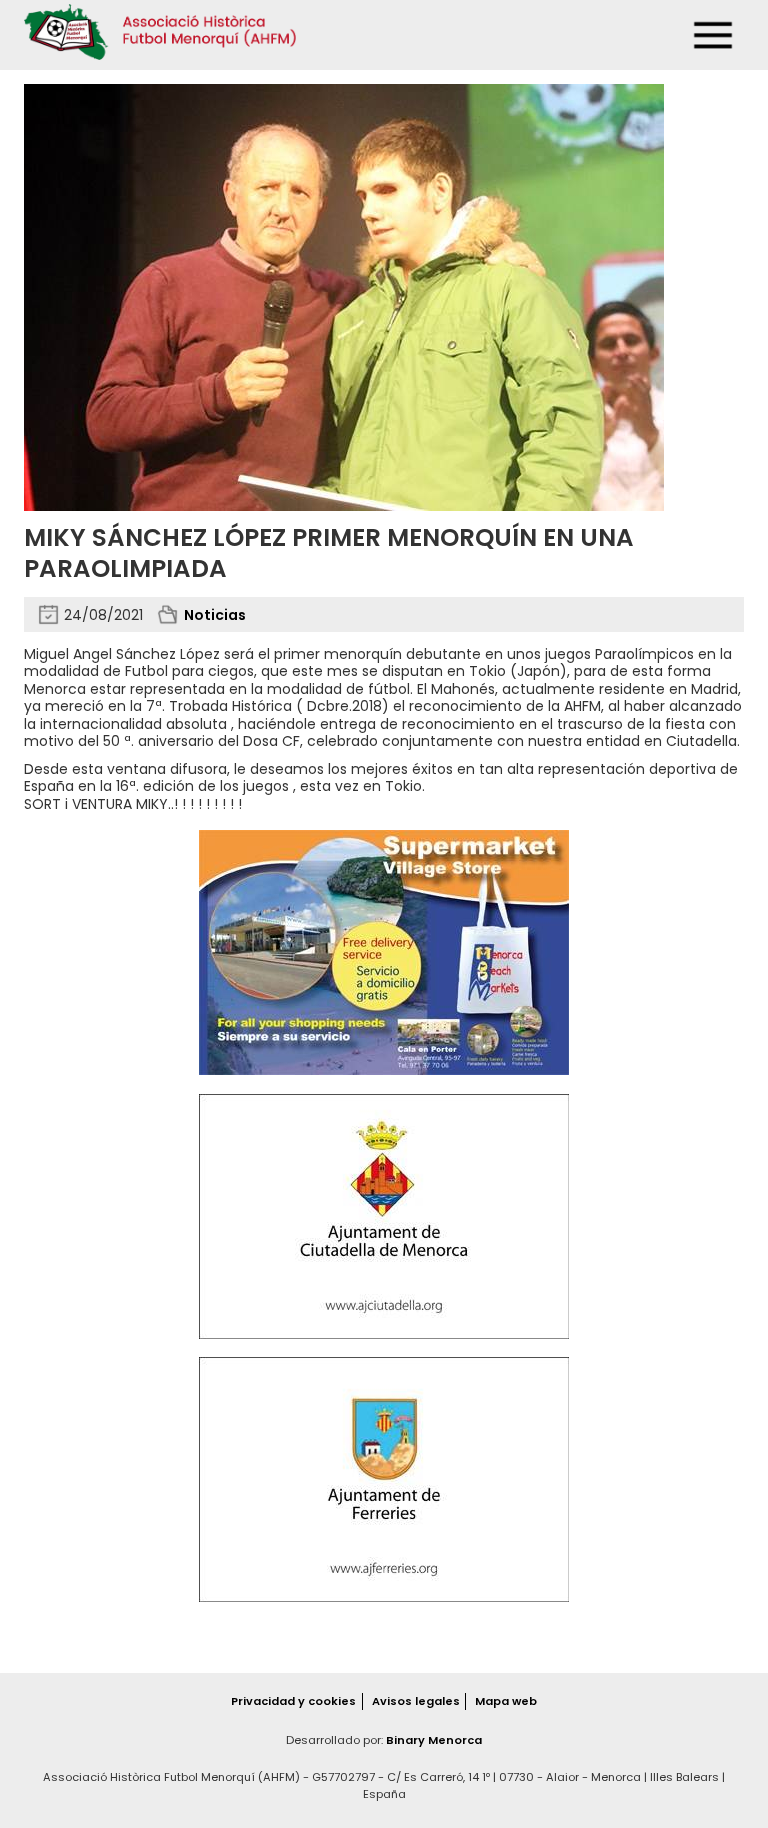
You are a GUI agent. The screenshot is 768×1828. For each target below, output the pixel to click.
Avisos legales (416, 1701)
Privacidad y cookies (293, 1701)
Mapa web (506, 1701)
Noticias (215, 615)
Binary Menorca (434, 1740)
